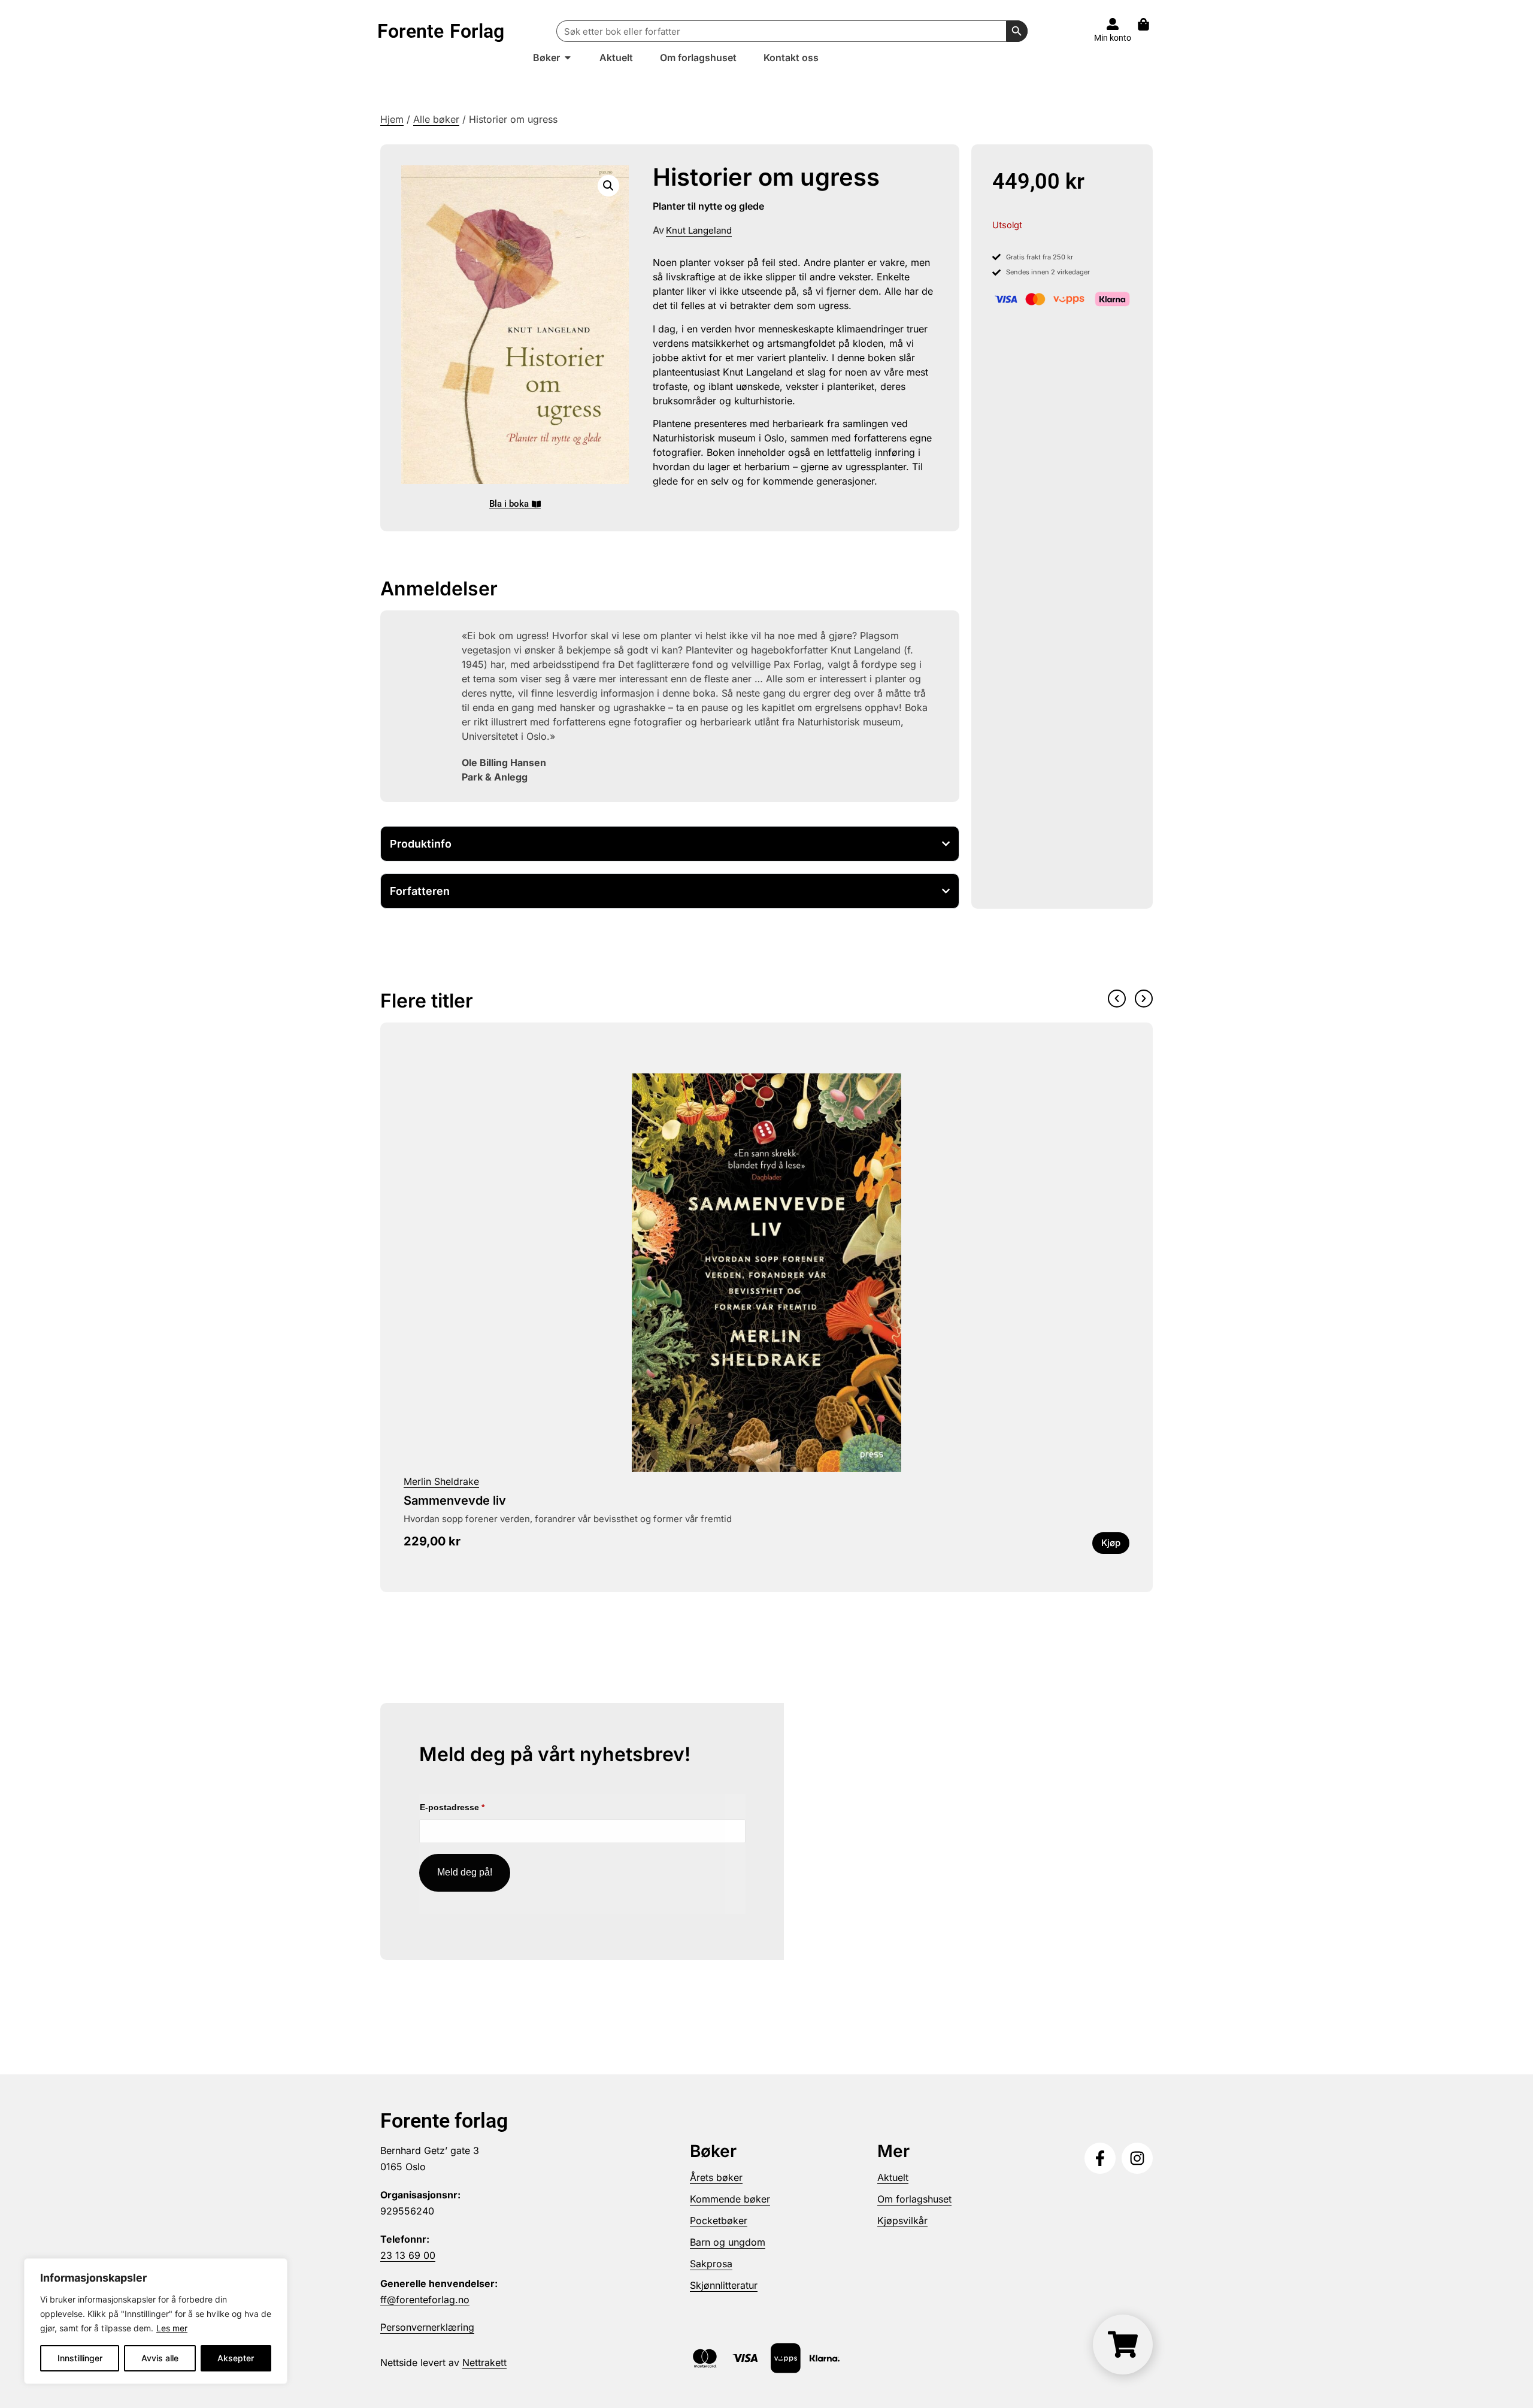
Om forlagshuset (914, 2199)
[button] (608, 186)
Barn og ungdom (728, 2242)
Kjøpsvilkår (902, 2221)
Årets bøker (716, 2177)
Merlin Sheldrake (441, 1481)
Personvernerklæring (427, 2327)
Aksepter (236, 2358)
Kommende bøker (730, 2199)
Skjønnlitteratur (724, 2285)
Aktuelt (893, 2177)
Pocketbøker (719, 2221)
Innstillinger (80, 2358)
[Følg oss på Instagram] (1137, 2158)
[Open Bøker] (568, 58)
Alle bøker (436, 119)
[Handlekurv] (1149, 24)
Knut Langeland (699, 230)
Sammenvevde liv (455, 1501)
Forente (441, 31)
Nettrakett (484, 2362)
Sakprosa (711, 2264)
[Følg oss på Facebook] (1100, 2158)
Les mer (172, 2328)
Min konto (1113, 38)
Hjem (392, 119)
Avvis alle (160, 2358)
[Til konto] (1113, 24)
